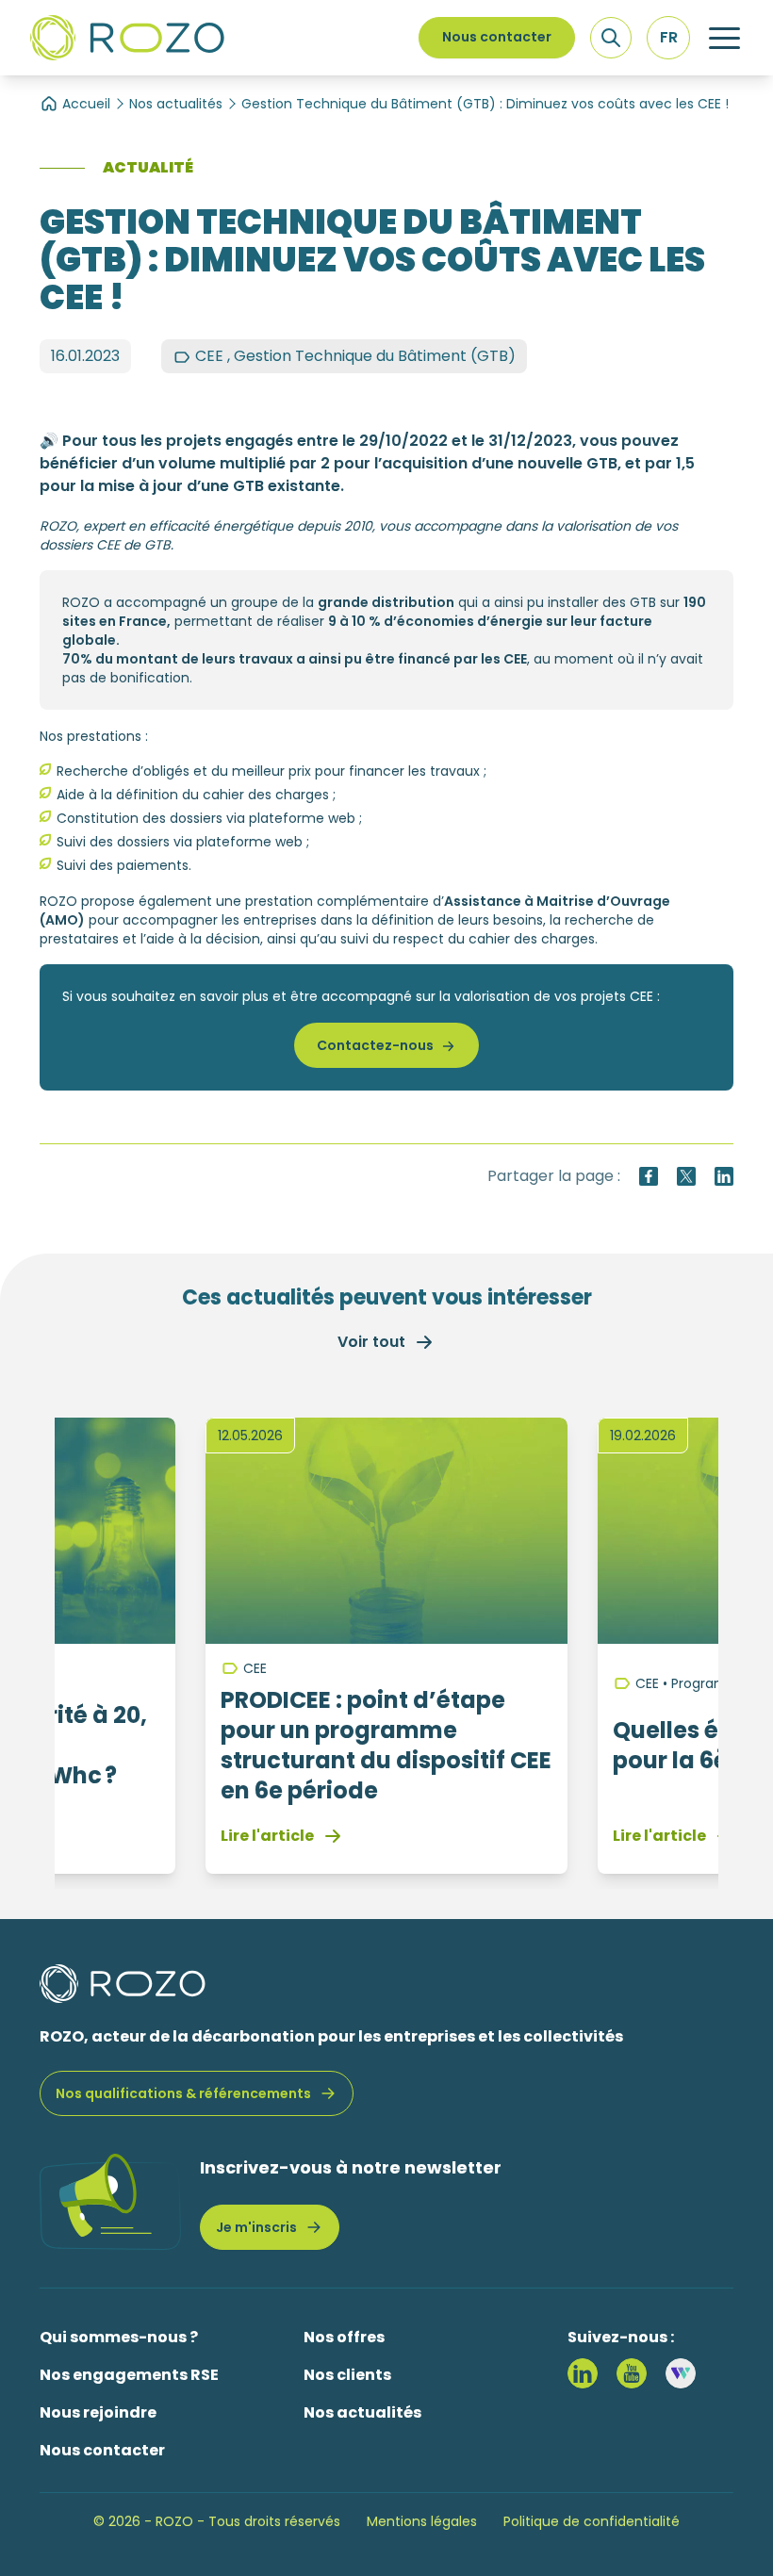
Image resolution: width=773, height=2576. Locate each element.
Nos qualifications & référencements (183, 2093)
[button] (668, 38)
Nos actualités (176, 104)
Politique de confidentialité (592, 2521)
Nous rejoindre (98, 2412)
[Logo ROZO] (127, 38)
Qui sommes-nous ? (119, 2337)
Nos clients (347, 2375)
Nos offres (344, 2337)
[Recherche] (611, 38)
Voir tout (371, 1342)
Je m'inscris (256, 2227)
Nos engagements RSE (129, 2375)
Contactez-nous (375, 1045)
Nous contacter (497, 37)
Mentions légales (422, 2521)
